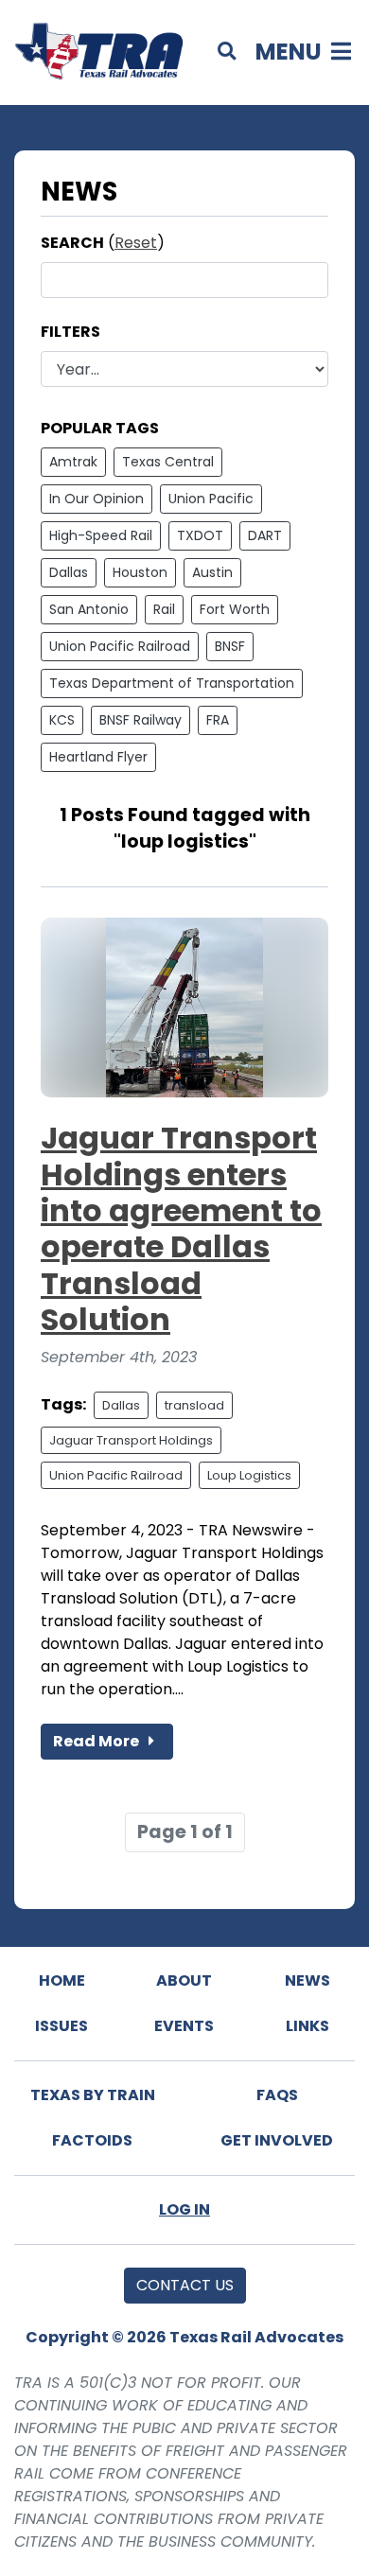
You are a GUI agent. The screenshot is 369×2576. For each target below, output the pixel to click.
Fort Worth (235, 609)
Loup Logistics (249, 1475)
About (184, 1980)
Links (307, 2026)
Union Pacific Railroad (120, 646)
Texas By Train (93, 2095)
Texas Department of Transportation (172, 683)
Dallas (69, 572)
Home (62, 1980)
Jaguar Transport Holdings (131, 1440)
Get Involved (277, 2140)
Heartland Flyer (98, 757)
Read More (97, 1741)
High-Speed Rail (101, 535)
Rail (164, 609)
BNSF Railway (141, 720)
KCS (62, 720)
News (307, 1980)
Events (184, 2026)
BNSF (230, 646)
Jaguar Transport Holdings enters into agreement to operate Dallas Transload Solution (181, 1228)
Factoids (92, 2140)
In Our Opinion (97, 499)
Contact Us (185, 2285)
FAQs (277, 2095)
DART (265, 535)
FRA (218, 720)
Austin (212, 572)
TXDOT (200, 535)
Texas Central (168, 462)
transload (194, 1405)
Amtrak (73, 462)
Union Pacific (211, 499)
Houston (140, 572)
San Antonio (89, 609)
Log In (184, 2209)
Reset (136, 243)
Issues (61, 2026)
